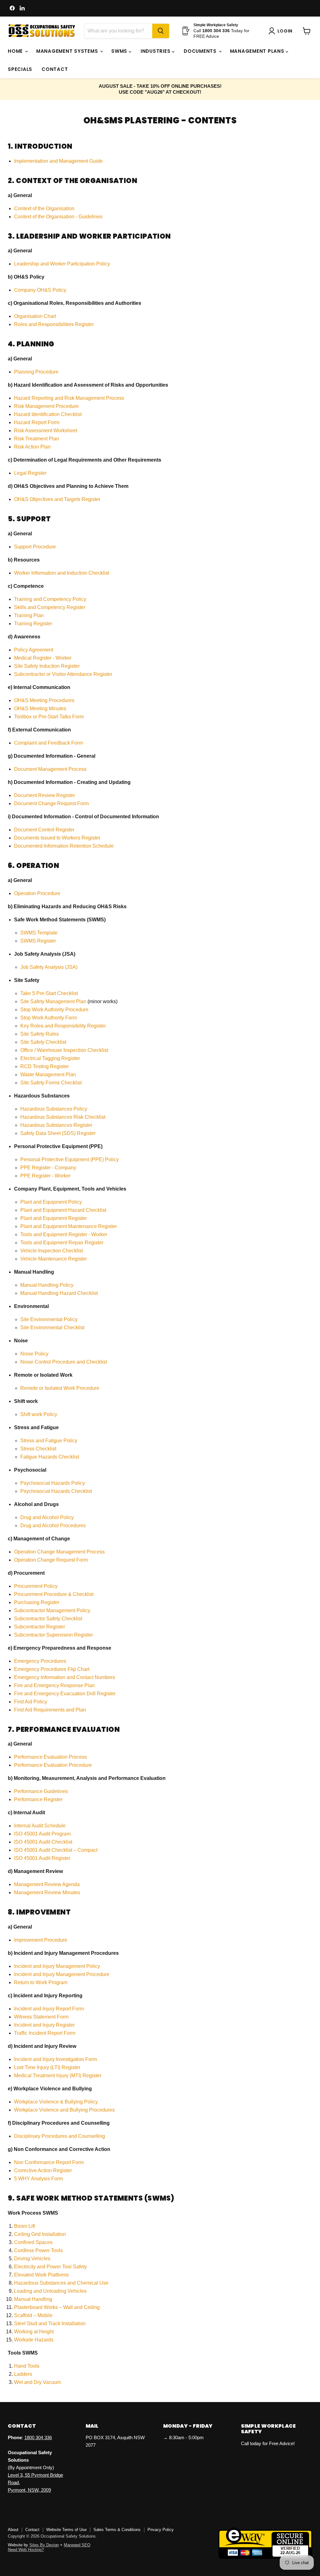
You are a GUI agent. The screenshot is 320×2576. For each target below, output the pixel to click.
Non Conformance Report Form (49, 2162)
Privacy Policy (161, 2530)
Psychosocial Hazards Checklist (56, 1491)
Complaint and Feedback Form (48, 743)
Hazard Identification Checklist (48, 414)
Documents (201, 51)
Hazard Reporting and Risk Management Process (69, 398)
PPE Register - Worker (45, 1176)
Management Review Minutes (47, 1892)
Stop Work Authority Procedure (54, 1010)
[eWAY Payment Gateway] (265, 2557)
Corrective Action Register (43, 2170)
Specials (20, 69)
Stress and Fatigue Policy (49, 1441)
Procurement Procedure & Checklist (54, 1594)
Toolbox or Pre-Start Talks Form (49, 717)
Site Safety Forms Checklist (51, 1083)
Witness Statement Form (41, 2017)
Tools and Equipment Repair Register (62, 1243)
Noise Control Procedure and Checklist (64, 1362)
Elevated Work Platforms (41, 2275)
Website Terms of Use (66, 2530)
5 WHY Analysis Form (38, 2179)
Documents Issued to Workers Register (57, 838)
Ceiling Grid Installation (40, 2234)
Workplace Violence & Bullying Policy (56, 2102)
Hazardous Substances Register (56, 1125)
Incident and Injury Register (44, 2025)
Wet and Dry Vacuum (37, 2382)
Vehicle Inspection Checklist (52, 1251)
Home (16, 51)
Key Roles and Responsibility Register (63, 1026)
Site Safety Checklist (43, 1042)
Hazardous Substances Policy (54, 1109)
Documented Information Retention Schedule (64, 846)
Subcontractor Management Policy (52, 1610)
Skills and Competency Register (50, 607)
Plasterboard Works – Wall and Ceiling (57, 2307)
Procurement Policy (36, 1586)
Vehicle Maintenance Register (54, 1259)
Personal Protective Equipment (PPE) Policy (70, 1159)
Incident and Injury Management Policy (57, 1966)
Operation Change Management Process (59, 1552)
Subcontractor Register (40, 1627)
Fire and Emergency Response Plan (54, 1685)
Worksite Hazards (34, 2340)
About (13, 2530)
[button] (282, 31)
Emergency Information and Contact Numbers (65, 1677)
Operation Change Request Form (51, 1560)
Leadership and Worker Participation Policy (62, 264)
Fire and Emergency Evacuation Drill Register (65, 1694)
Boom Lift (25, 2226)
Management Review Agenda (47, 1884)
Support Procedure (35, 547)
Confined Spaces (33, 2242)
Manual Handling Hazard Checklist (59, 1293)
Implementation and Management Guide (58, 161)
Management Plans (258, 51)
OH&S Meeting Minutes (40, 708)
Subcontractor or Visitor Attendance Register (63, 674)
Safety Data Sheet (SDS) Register (58, 1133)
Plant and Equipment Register (54, 1218)
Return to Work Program (41, 1982)
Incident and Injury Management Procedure (62, 1974)
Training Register (33, 624)
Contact (55, 69)
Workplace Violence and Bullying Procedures (64, 2110)
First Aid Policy (31, 1702)
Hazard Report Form (37, 422)
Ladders (23, 2374)
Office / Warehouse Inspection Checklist (64, 1050)
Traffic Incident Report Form (45, 2033)
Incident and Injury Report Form (49, 2009)
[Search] (161, 31)
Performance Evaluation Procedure (53, 1765)
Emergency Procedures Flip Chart (52, 1669)
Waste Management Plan (48, 1075)
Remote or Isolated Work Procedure (60, 1388)
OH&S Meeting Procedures (44, 700)
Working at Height (34, 2332)
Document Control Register (44, 830)
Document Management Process (50, 769)
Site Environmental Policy (49, 1319)
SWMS (120, 51)
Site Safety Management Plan (53, 1001)
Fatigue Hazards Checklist (50, 1457)
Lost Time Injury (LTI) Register (47, 2067)
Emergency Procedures (40, 1661)
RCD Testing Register (45, 1066)
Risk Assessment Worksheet (46, 431)
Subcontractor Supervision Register (53, 1635)
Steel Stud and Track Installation (50, 2323)
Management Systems (68, 51)
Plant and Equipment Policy (51, 1202)
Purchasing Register (37, 1602)
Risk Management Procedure (47, 406)
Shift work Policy (39, 1414)
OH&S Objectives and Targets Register (57, 499)
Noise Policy (34, 1354)
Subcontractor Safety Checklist (48, 1619)
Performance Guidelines (41, 1791)
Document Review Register (45, 795)
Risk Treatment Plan (37, 439)
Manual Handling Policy (47, 1285)
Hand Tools (27, 2366)
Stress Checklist (38, 1449)
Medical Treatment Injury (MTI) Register (58, 2076)
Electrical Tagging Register (50, 1058)
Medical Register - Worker (43, 658)
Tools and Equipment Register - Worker (64, 1234)
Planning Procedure (36, 372)
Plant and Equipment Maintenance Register (69, 1226)
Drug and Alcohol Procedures (53, 1526)
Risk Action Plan (33, 447)
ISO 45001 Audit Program (42, 1834)
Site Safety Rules (40, 1034)
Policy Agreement (34, 650)
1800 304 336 (38, 2437)
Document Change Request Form (51, 803)
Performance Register (38, 1799)
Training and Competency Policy (50, 599)
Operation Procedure (37, 893)
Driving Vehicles (32, 2259)
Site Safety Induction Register (47, 666)
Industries (156, 51)
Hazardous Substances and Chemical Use (61, 2283)
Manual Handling (33, 2299)
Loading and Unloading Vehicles (50, 2291)
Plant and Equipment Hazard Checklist (63, 1210)
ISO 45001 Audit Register (42, 1858)
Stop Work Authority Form (49, 1018)
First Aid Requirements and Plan (50, 1710)
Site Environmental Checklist (52, 1328)
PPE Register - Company (48, 1168)
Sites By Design (44, 2545)
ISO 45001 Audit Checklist (43, 1842)
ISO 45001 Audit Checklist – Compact (56, 1850)
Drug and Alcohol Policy (47, 1517)
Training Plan (29, 615)
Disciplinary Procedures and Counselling (60, 2136)
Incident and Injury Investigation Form (55, 2059)
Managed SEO (77, 2545)
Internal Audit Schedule (40, 1826)
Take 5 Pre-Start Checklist (49, 993)
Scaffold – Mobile (33, 2315)
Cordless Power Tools (38, 2250)
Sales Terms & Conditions (117, 2530)
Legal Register (30, 473)
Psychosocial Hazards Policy (53, 1483)
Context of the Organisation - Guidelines (58, 217)
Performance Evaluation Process (50, 1757)
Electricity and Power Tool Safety (50, 2267)
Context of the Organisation (44, 208)
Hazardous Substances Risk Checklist (63, 1117)
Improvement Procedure (41, 1940)
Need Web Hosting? (26, 2550)
